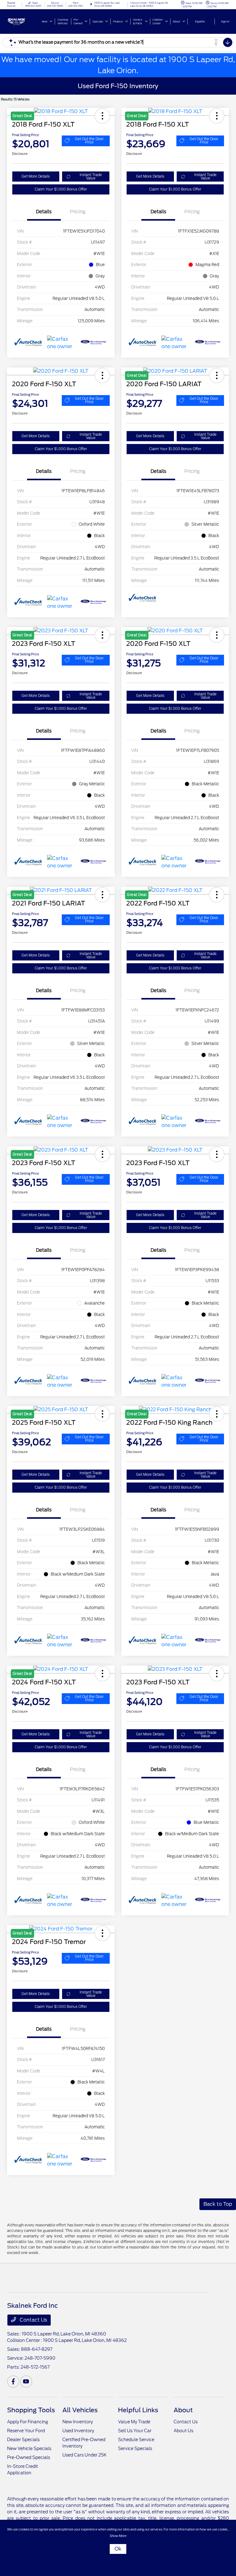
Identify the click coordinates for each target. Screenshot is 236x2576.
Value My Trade (134, 2422)
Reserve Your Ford (26, 2431)
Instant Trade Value (91, 177)
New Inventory (78, 2422)
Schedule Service (136, 2440)
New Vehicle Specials (29, 2448)
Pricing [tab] (78, 212)
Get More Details (36, 176)
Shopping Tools (31, 2410)
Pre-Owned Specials (29, 2457)
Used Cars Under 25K (85, 2455)
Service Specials (135, 2448)
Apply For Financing (28, 2422)
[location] (91, 4)
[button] (102, 375)
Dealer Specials (23, 2440)
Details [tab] (44, 212)
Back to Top (218, 2204)
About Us (183, 2431)
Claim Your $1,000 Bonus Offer (61, 189)
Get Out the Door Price (89, 141)
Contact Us (33, 2320)
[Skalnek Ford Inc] (24, 21)
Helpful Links (138, 2410)
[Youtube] (26, 2382)
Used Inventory (78, 2431)
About (183, 2410)
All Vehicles (80, 2410)
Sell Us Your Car (135, 2431)
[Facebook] (13, 2382)
